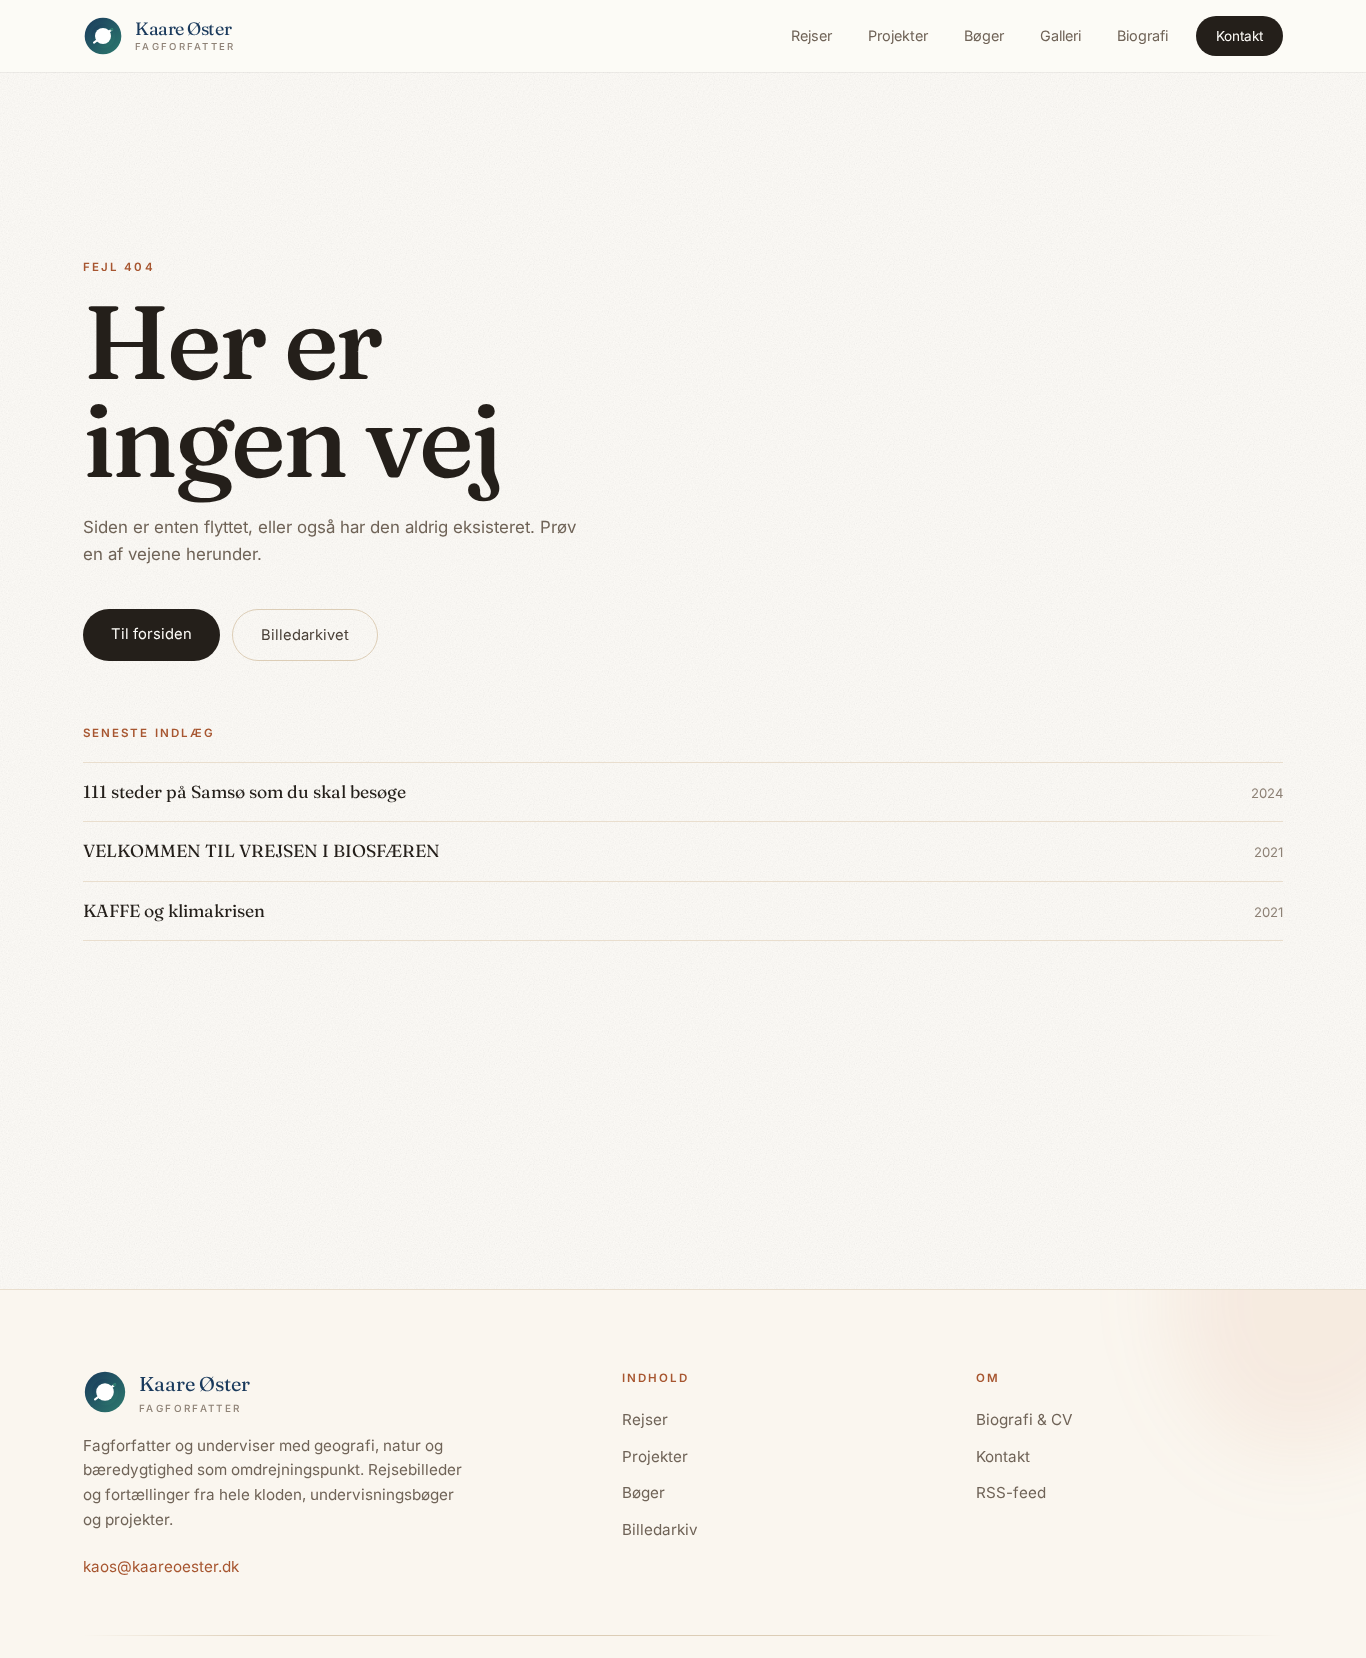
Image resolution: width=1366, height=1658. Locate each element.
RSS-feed (1011, 1492)
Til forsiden (151, 634)
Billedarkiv (660, 1529)
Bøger (984, 35)
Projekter (898, 35)
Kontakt (1239, 36)
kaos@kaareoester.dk (161, 1566)
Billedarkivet (305, 635)
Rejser (811, 35)
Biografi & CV (1024, 1419)
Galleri (1060, 35)
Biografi (1142, 35)
